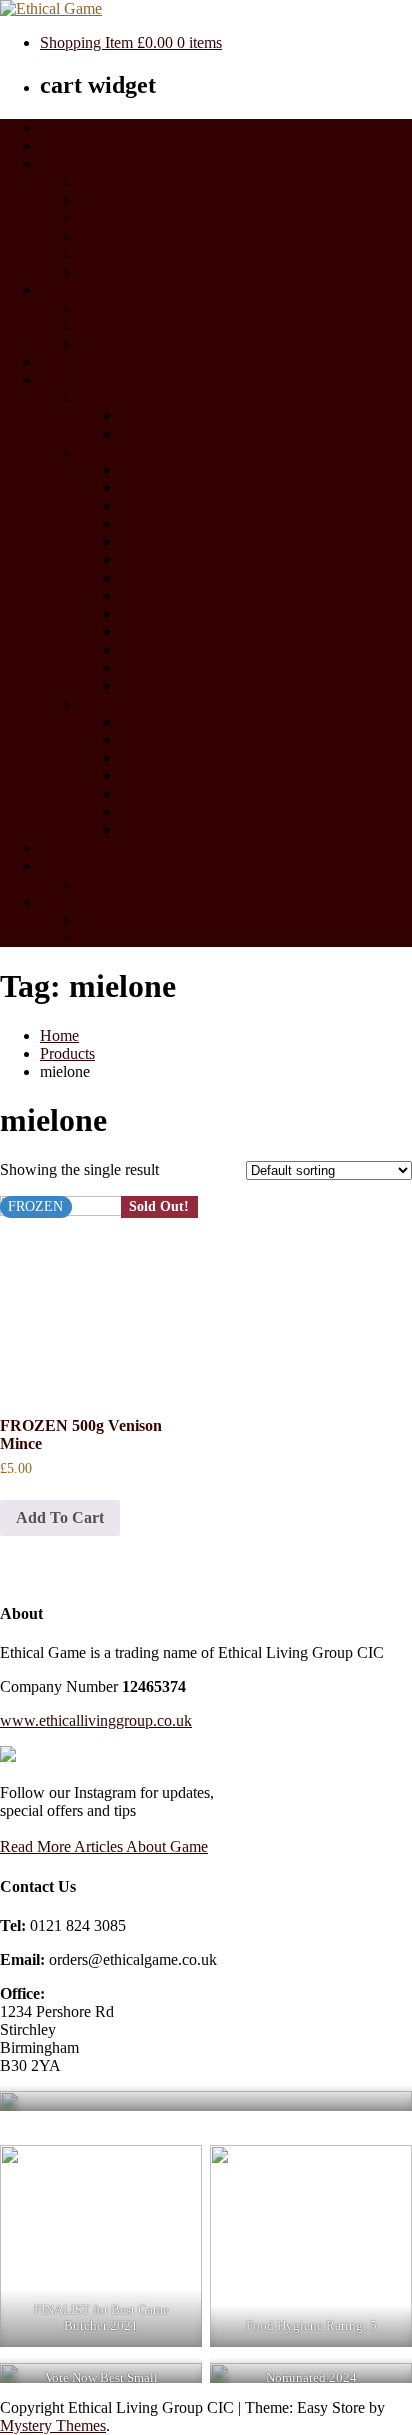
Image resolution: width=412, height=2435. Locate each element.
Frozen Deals (122, 217)
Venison (105, 199)
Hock (137, 505)
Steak (137, 577)
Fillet (136, 469)
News (58, 127)
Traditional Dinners (181, 829)
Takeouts (148, 811)
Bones (140, 685)
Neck (137, 541)
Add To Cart (60, 1517)
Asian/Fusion (162, 739)
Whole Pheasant (171, 613)
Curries (143, 757)
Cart (93, 919)
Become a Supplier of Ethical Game (193, 883)
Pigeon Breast (164, 595)
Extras (100, 253)
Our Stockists (82, 865)
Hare (135, 649)
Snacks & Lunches (179, 793)
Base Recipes (162, 721)
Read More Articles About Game (104, 1846)
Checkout (110, 937)
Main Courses (164, 433)
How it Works (84, 289)
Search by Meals (132, 703)
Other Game (119, 235)
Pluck (138, 667)
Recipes (65, 379)
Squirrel (145, 631)
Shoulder (148, 559)
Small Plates (158, 415)
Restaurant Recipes (140, 397)
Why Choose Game (142, 325)
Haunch (145, 487)
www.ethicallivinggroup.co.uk (96, 1720)
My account (77, 901)
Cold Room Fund (95, 145)
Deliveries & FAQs (141, 307)
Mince (140, 523)
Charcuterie (116, 181)
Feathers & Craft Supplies (161, 271)
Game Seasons (126, 343)
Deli (133, 775)
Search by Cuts (128, 451)
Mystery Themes (53, 2425)
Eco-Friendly (81, 361)
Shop (56, 163)
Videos (62, 847)
